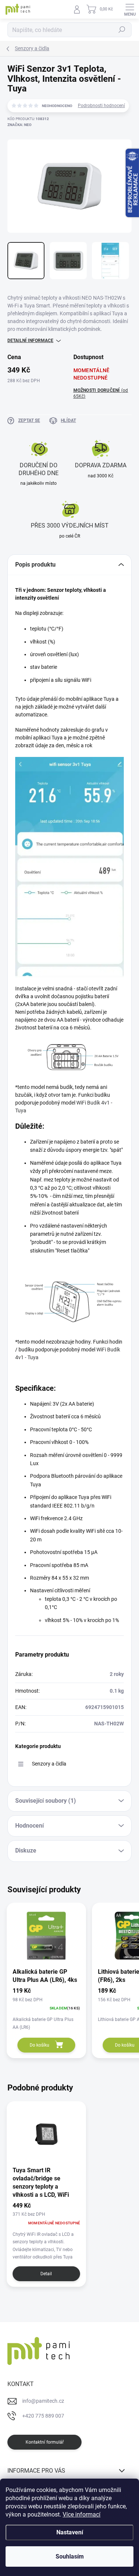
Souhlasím (70, 2556)
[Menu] (130, 9)
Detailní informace (30, 341)
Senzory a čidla (49, 1764)
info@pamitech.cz (43, 2401)
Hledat (122, 30)
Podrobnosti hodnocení (101, 106)
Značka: (19, 125)
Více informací (82, 2514)
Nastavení (70, 2532)
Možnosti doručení (101, 394)
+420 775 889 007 (43, 2416)
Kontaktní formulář (45, 2442)
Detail (46, 2274)
